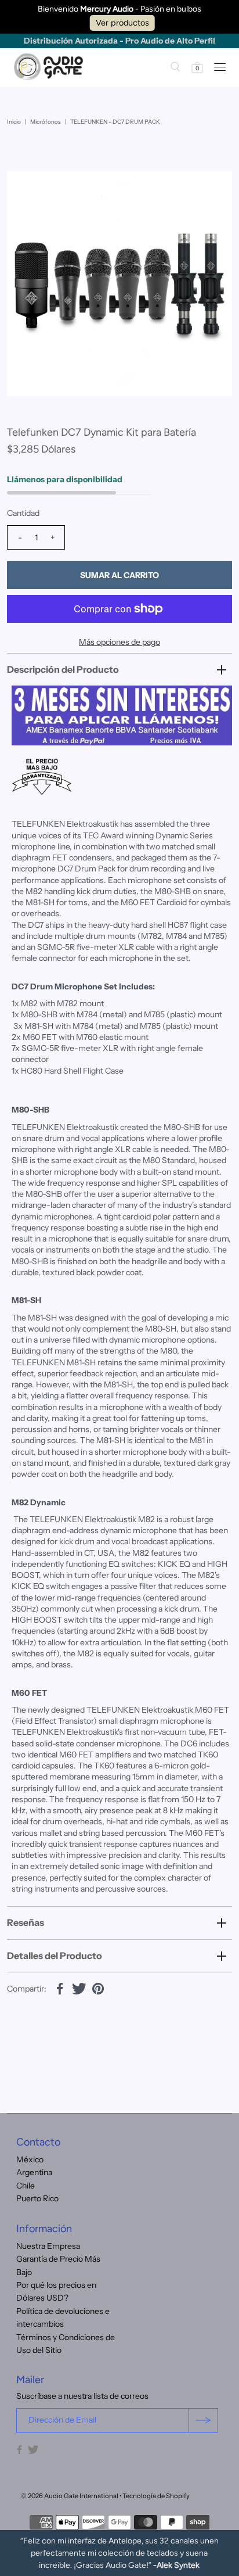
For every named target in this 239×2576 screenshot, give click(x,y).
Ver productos (122, 23)
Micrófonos (46, 122)
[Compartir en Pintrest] (98, 1988)
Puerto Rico (37, 2198)
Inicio (14, 122)
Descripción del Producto (63, 669)
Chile (26, 2186)
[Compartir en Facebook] (60, 1988)
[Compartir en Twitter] (79, 1988)
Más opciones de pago (119, 642)
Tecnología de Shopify (156, 2496)
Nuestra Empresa (48, 2246)
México (30, 2159)
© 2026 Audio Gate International (70, 2496)
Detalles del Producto (55, 1956)
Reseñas (26, 1922)
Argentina (34, 2172)
